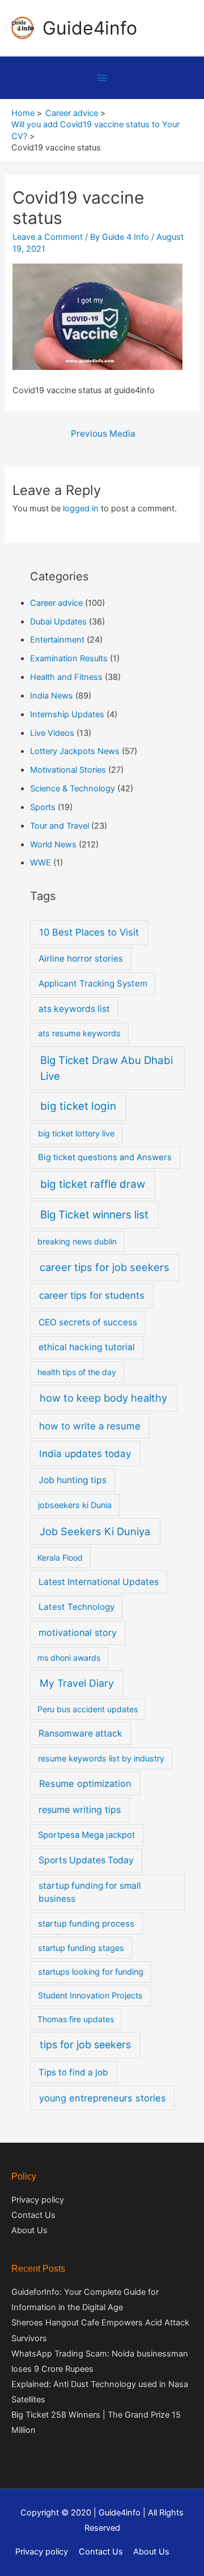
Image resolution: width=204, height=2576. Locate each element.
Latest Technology (76, 1607)
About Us (29, 2230)
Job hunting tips (73, 1480)
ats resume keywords (79, 1033)
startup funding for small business (90, 1892)
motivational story (78, 1632)
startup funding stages (81, 1948)
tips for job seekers (85, 2045)
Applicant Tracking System (93, 983)
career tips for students (92, 1295)
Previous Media (103, 434)
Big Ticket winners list (94, 1215)
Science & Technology (73, 789)
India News (52, 696)
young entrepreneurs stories (103, 2098)
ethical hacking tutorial (87, 1347)
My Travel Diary (77, 1683)
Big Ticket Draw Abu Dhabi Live (107, 1068)
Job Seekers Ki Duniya (95, 1531)
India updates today (85, 1453)
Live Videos (52, 733)
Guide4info (90, 28)
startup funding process (86, 1924)
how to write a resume (90, 1426)
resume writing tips (80, 1810)
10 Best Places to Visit (89, 932)
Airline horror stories (81, 959)
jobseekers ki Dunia (75, 1505)
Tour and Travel (59, 826)
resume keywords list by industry (101, 1758)
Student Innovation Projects (90, 1995)
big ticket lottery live (76, 1133)
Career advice (56, 603)
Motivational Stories (68, 770)
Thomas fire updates (76, 2019)
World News (53, 845)
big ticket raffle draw (93, 1184)
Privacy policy (38, 2200)
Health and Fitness (66, 677)
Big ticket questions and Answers (105, 1157)
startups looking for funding (91, 1972)
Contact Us (33, 2215)
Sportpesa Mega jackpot (86, 1835)
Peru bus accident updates (88, 1709)
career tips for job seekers (105, 1267)
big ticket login (78, 1106)
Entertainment (57, 640)
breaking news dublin (77, 1241)
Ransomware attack (80, 1733)
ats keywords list (74, 1009)
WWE (41, 863)
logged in (81, 509)
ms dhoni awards (69, 1658)
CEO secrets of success (88, 1322)
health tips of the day (77, 1372)
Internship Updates (67, 714)
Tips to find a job (73, 2072)
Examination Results (69, 658)
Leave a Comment (48, 237)
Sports (43, 807)
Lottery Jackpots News (75, 751)
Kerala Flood (60, 1558)
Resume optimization (85, 1784)
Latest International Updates (99, 1582)
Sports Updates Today (86, 1860)
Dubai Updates (58, 622)
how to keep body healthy (103, 1398)
